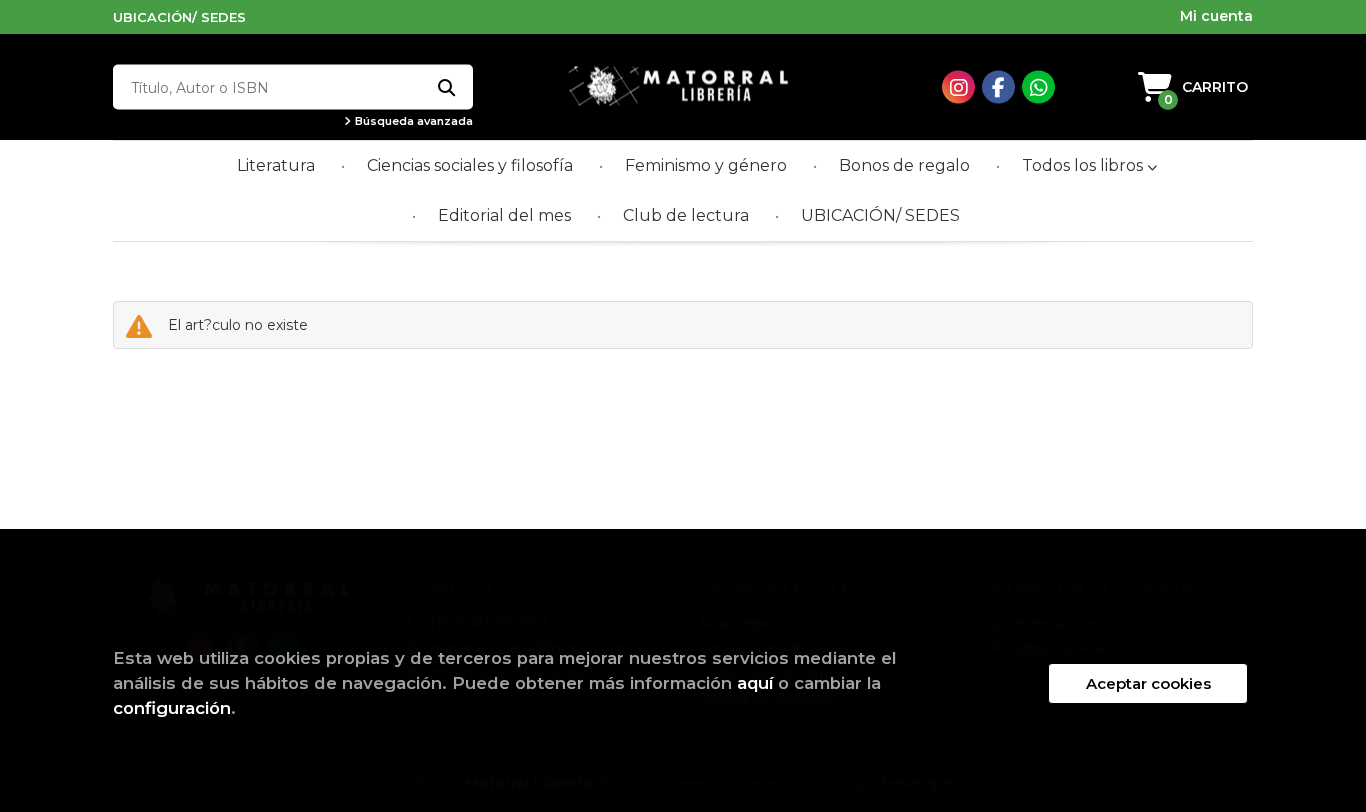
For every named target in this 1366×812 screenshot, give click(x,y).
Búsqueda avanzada (412, 121)
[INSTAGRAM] (958, 87)
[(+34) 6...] (1038, 87)
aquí (755, 683)
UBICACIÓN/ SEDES (179, 17)
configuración (172, 708)
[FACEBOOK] (998, 87)
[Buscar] (445, 87)
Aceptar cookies (1148, 683)
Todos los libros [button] (1084, 165)
